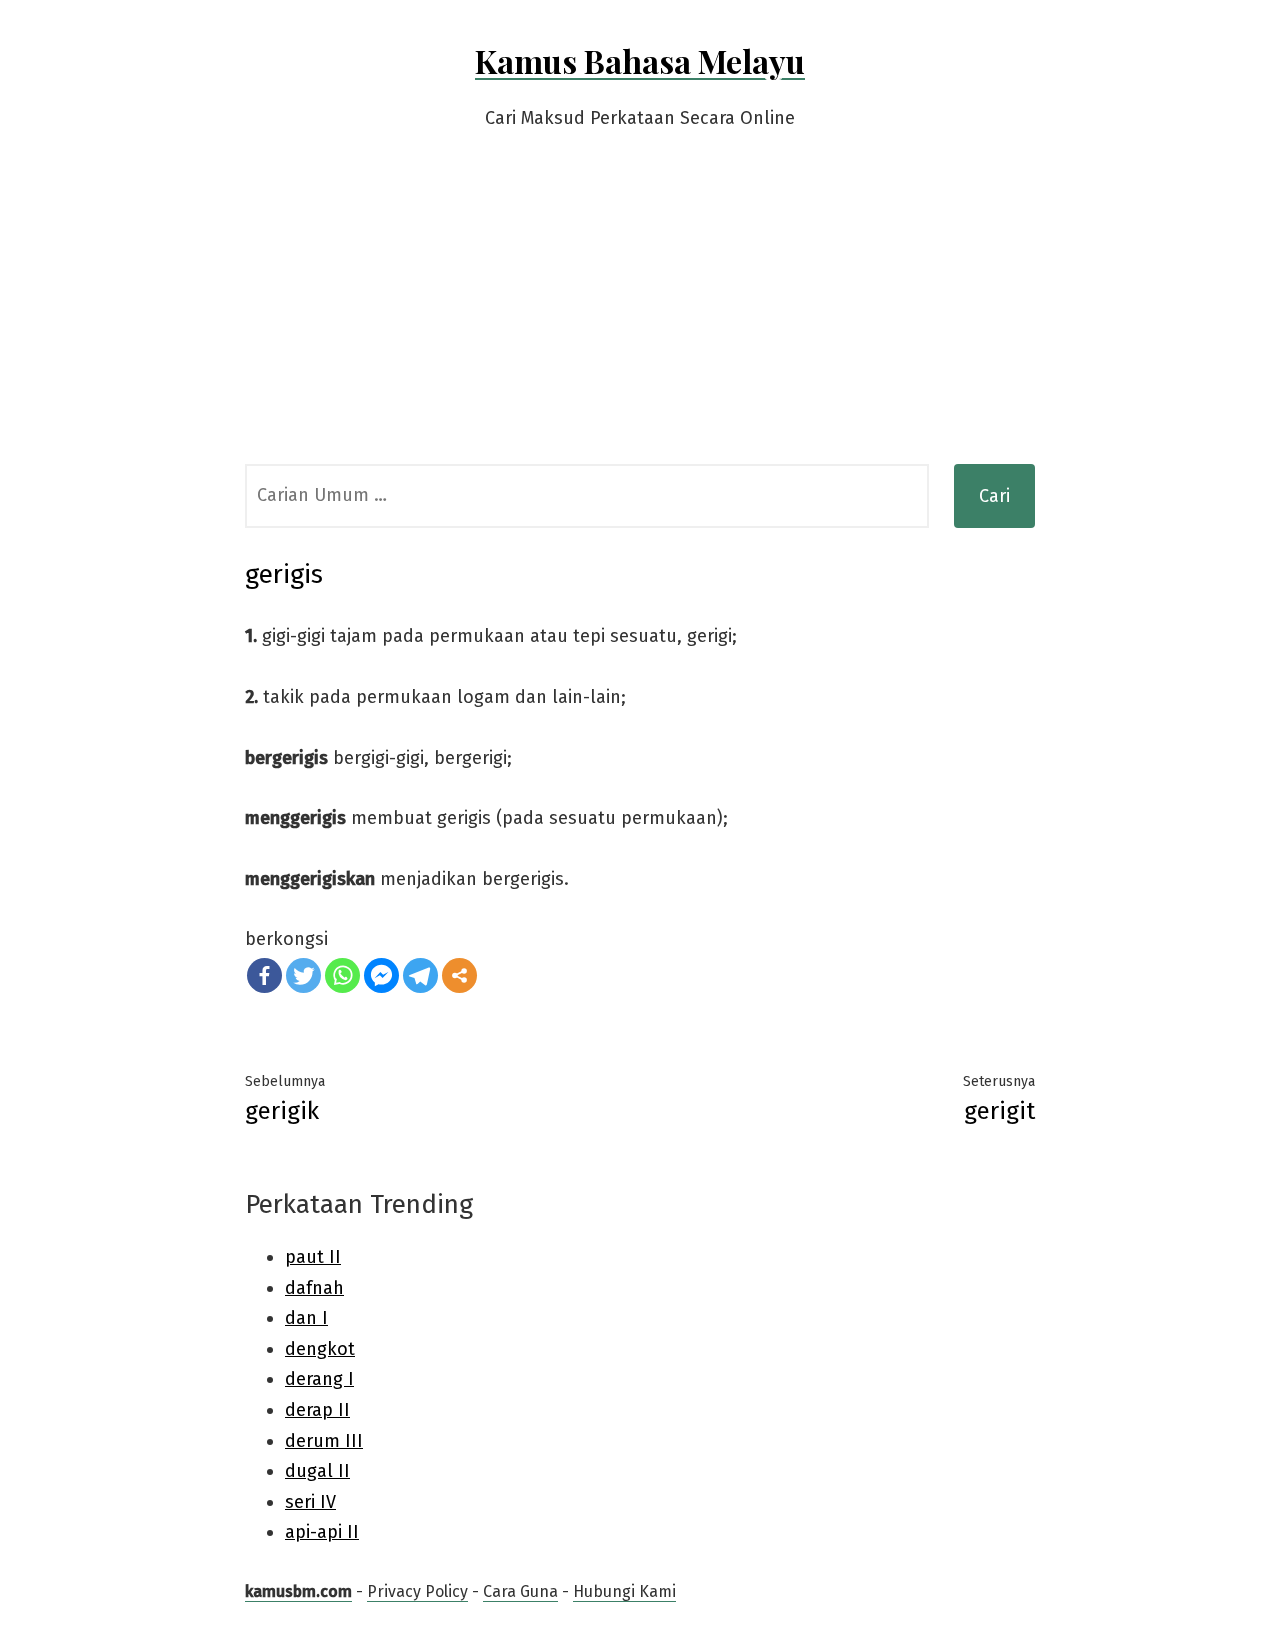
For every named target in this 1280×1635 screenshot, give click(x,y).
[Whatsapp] (342, 975)
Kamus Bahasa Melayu (640, 60)
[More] (459, 975)
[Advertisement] (640, 314)
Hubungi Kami (624, 1591)
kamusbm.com (298, 1591)
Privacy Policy (417, 1591)
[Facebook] (264, 975)
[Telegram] (420, 975)
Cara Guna (520, 1591)
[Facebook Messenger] (381, 975)
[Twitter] (303, 975)
